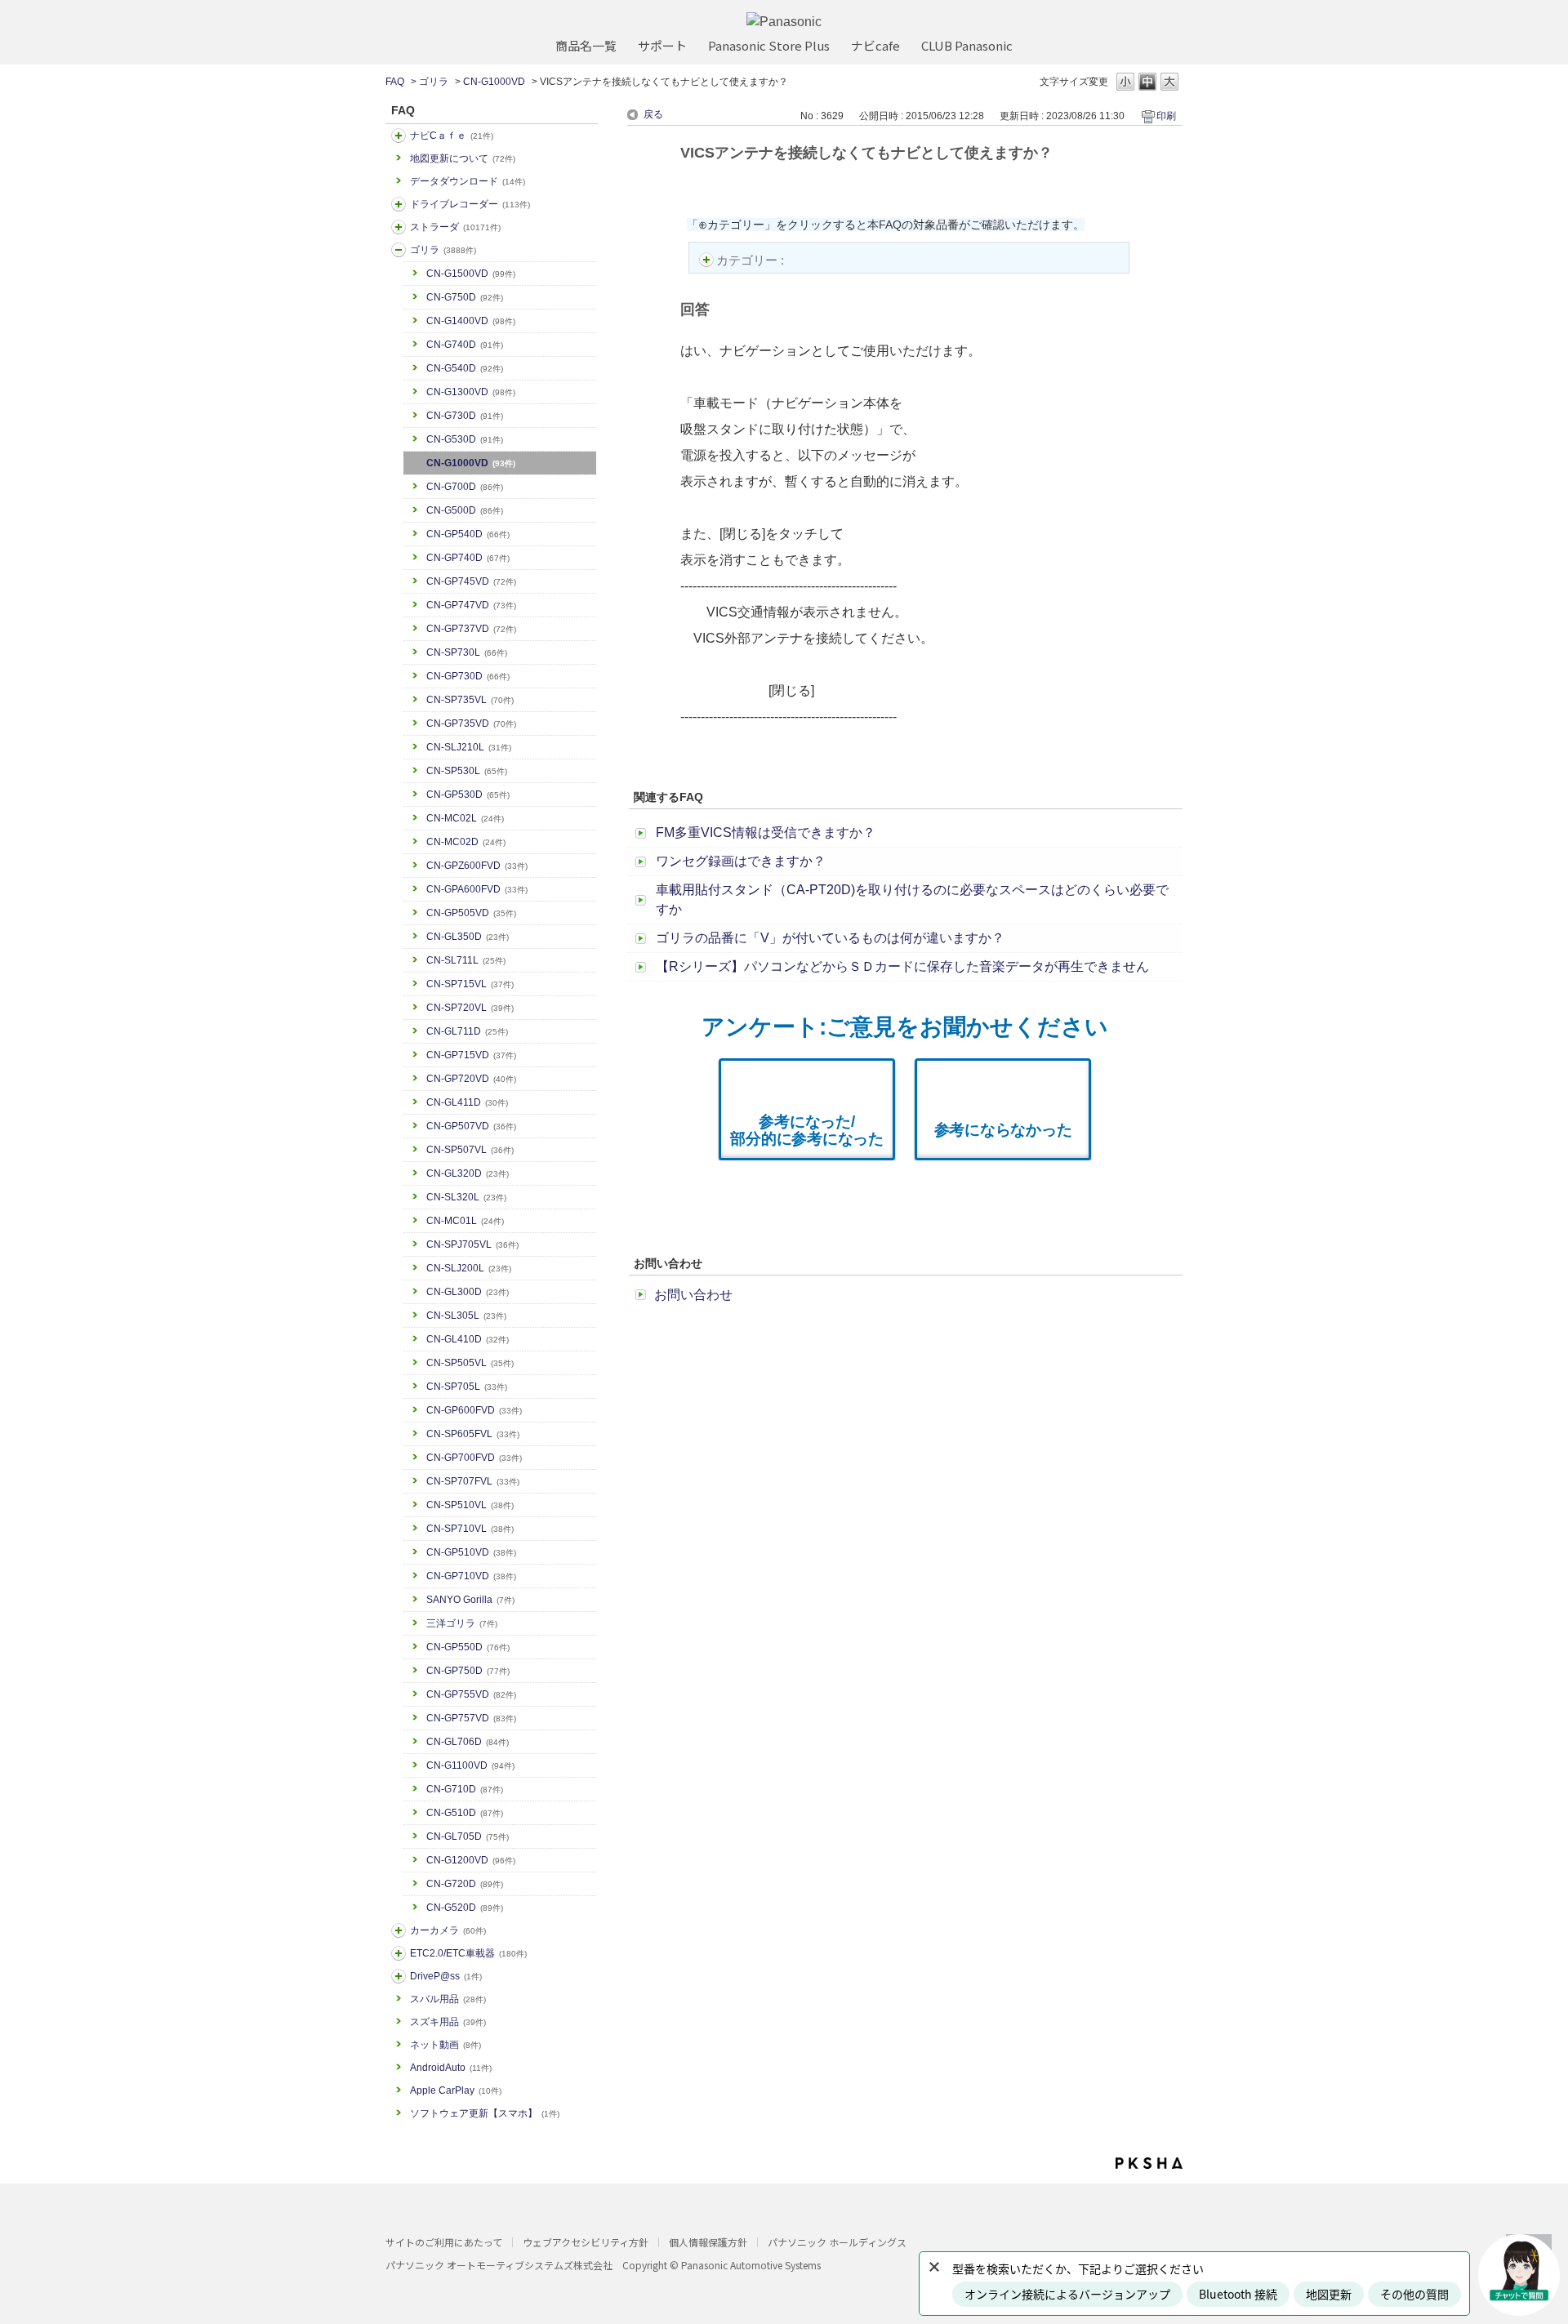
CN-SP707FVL (473, 1481)
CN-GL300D (468, 1292)
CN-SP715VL (470, 984)
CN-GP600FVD (474, 1410)
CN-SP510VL (470, 1505)
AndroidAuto (451, 2068)
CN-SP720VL (470, 1008)
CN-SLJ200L (469, 1268)
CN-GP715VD (471, 1055)
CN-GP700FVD (474, 1458)
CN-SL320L (466, 1197)
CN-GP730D (468, 676)
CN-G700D (465, 487)
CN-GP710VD (471, 1576)
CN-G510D (465, 1813)
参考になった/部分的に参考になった (807, 1130)
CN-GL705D (468, 1836)
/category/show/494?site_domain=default (399, 1930)
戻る (653, 114)
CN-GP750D (468, 1671)
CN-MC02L (465, 818)
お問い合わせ (693, 1295)
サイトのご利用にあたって (444, 2242)
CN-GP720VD (471, 1079)
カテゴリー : (752, 260)
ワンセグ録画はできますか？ (741, 861)
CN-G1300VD (471, 392)
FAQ (395, 82)
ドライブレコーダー (470, 204)
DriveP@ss (446, 1976)
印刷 (1166, 116)
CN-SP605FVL (473, 1434)
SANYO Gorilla (470, 1600)
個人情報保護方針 (708, 2242)
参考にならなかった (1003, 1130)
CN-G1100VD (470, 1765)
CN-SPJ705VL (472, 1244)
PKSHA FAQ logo (1149, 2163)
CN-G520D (465, 1908)
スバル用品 (448, 1999)
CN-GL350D (468, 937)
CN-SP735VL (470, 700)
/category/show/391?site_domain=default (399, 227)
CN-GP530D (468, 795)
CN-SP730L (467, 652)
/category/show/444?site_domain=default (399, 1953)
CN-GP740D (468, 558)
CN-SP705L (467, 1387)
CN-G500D (465, 510)
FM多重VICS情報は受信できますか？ (766, 833)
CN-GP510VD (471, 1552)
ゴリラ (434, 82)
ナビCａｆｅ (452, 136)
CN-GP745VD (471, 581)
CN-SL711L (466, 960)
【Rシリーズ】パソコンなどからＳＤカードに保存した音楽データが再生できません (902, 966)
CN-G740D (465, 345)
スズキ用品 (448, 2022)
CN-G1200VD (471, 1860)
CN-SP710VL (470, 1529)
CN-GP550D (468, 1647)
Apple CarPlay (456, 2090)
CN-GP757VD (471, 1718)
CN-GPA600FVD (477, 889)
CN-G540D (465, 368)
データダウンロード (468, 181)
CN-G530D (465, 439)
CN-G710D (465, 1789)
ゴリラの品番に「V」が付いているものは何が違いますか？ (830, 938)
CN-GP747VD (471, 605)
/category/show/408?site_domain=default (399, 136)
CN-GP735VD (471, 723)
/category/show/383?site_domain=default (399, 250)
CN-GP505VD (471, 913)
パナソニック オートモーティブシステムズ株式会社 (499, 2265)
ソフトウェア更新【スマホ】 (485, 2113)
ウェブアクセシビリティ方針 (586, 2242)
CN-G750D (465, 297)
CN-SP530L (467, 771)
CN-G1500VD (471, 274)
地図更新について (463, 158)
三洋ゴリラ (462, 1623)
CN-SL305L (466, 1316)
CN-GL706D (468, 1742)
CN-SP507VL (470, 1150)
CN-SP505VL (470, 1363)
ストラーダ (455, 227)
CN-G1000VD (494, 82)
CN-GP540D (468, 534)
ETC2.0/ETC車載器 (468, 1953)
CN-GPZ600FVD (477, 866)
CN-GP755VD (471, 1694)
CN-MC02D (466, 842)
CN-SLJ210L (469, 747)
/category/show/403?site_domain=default (399, 1976)
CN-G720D (465, 1884)
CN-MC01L (465, 1221)
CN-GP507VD (471, 1126)
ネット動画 (445, 2045)
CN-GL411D (467, 1102)
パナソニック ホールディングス (837, 2242)
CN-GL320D (468, 1173)
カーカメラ (448, 1930)
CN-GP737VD (471, 629)
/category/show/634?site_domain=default (399, 204)
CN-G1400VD (471, 321)
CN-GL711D (467, 1031)
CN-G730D (465, 416)
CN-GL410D (468, 1339)
